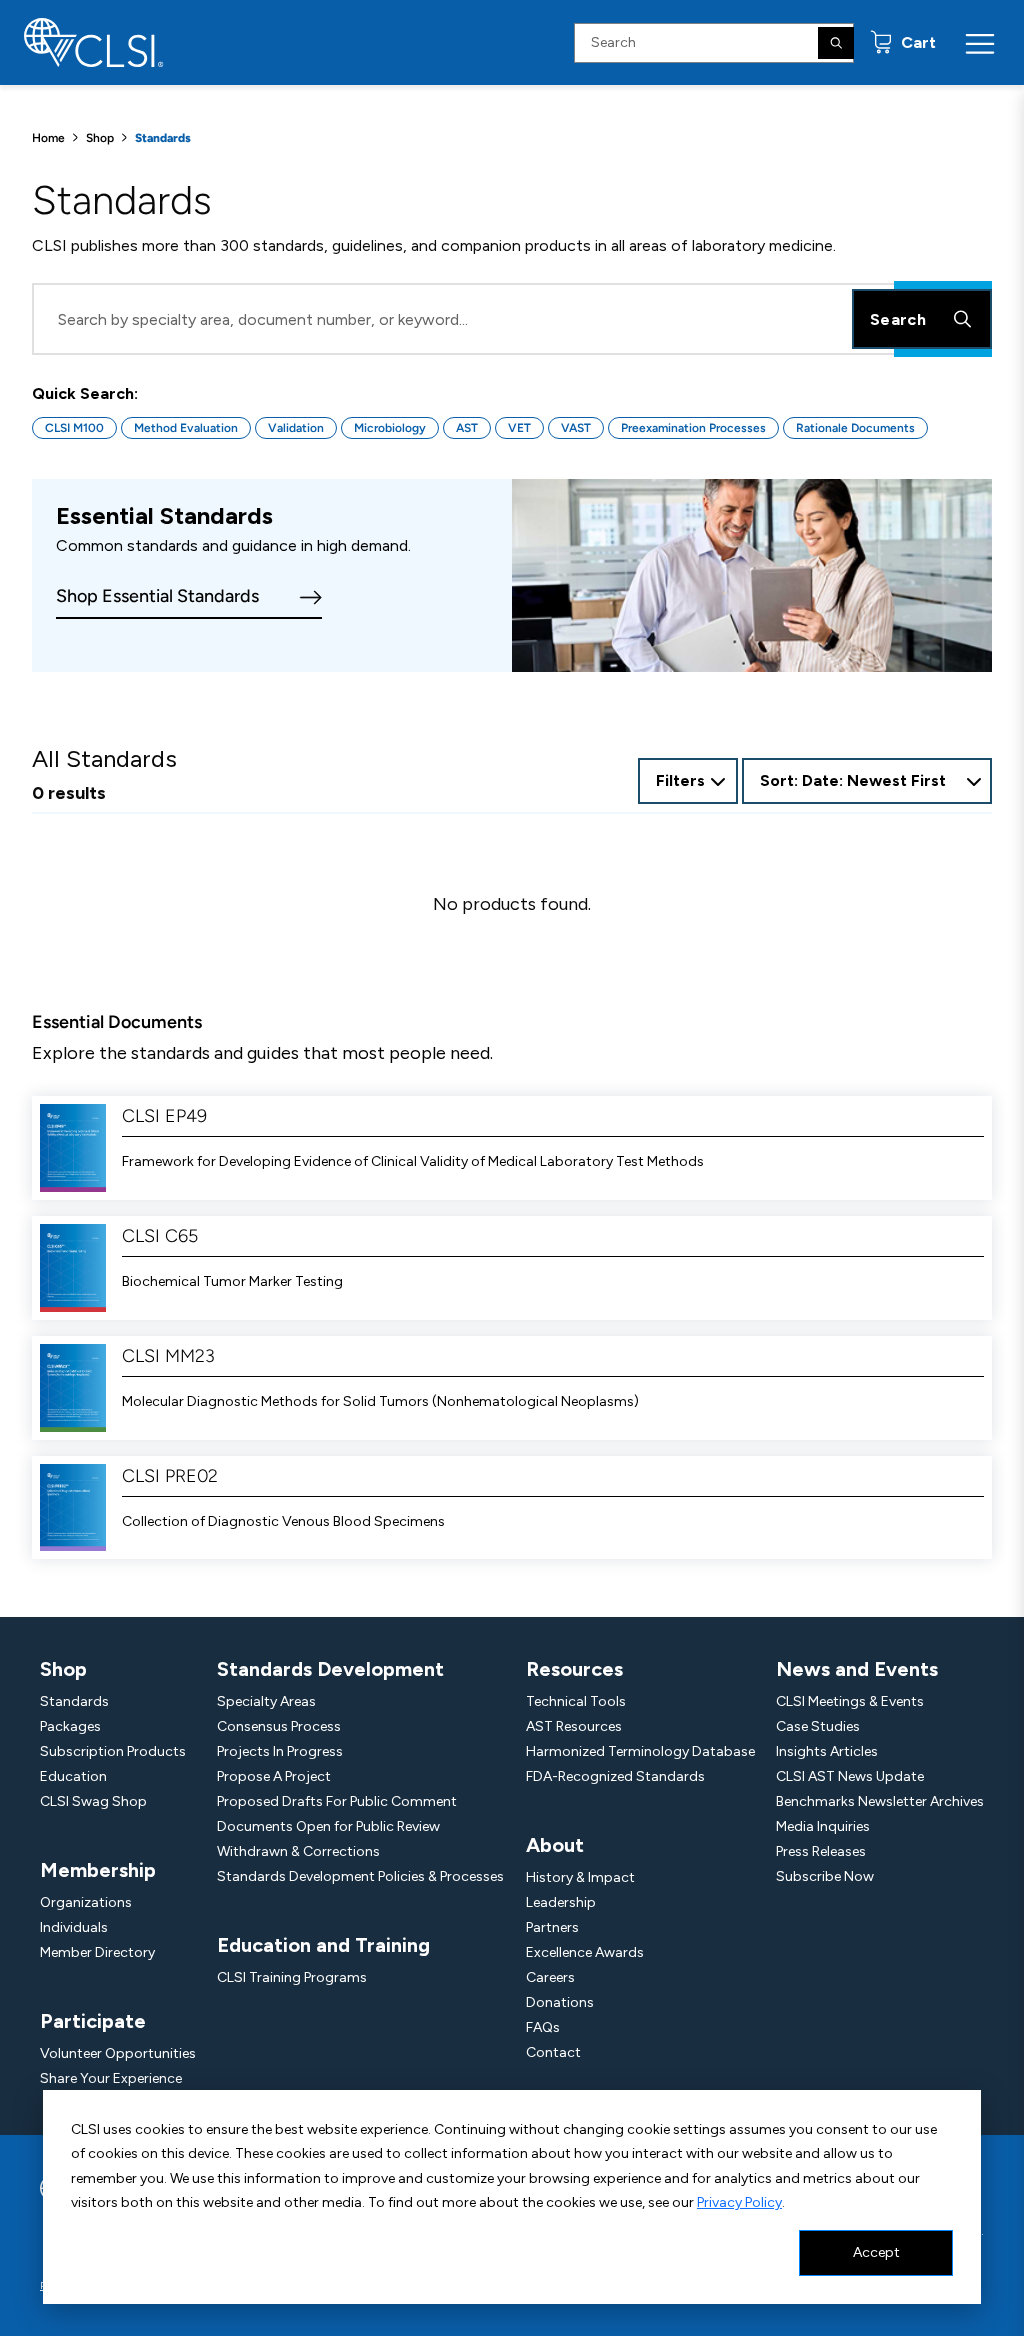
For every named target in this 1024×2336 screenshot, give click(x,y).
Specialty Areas (266, 1701)
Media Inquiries (823, 1826)
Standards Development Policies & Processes (360, 1876)
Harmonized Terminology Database (640, 1751)
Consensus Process (279, 1726)
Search (898, 319)
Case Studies (818, 1726)
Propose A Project (274, 1776)
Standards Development (330, 1669)
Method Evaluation (186, 428)
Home (48, 138)
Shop (100, 138)
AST (467, 428)
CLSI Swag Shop (93, 1801)
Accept (876, 2252)
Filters (680, 780)
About (555, 1845)
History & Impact (580, 1877)
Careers (550, 1977)
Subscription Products (113, 1751)
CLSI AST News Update (850, 1776)
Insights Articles (827, 1751)
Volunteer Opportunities (118, 2053)
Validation (296, 428)
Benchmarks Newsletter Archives (880, 1801)
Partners (552, 1927)
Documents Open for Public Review (328, 1826)
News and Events (857, 1669)
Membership (98, 1870)
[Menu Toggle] (980, 43)
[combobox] (867, 781)
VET (519, 428)
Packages (70, 1726)
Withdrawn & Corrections (298, 1851)
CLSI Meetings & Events (850, 1701)
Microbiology (390, 428)
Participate (93, 2021)
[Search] (836, 43)
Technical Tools (576, 1701)
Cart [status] (916, 42)
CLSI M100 (74, 428)
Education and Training (323, 1945)
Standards (74, 1701)
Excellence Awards (585, 1952)
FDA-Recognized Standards (615, 1776)
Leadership (561, 1902)
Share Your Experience (111, 2078)
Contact (553, 2052)
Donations (560, 2002)
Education (73, 1776)
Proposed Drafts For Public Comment (337, 1801)
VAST (576, 428)
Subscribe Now (825, 1876)
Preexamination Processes (693, 428)
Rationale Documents (855, 428)
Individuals (74, 1927)
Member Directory (97, 1952)
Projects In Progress (280, 1751)
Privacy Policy (739, 2202)
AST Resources (574, 1726)
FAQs (543, 2027)
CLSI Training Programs (292, 1977)
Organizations (86, 1902)
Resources (574, 1669)
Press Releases (821, 1851)
